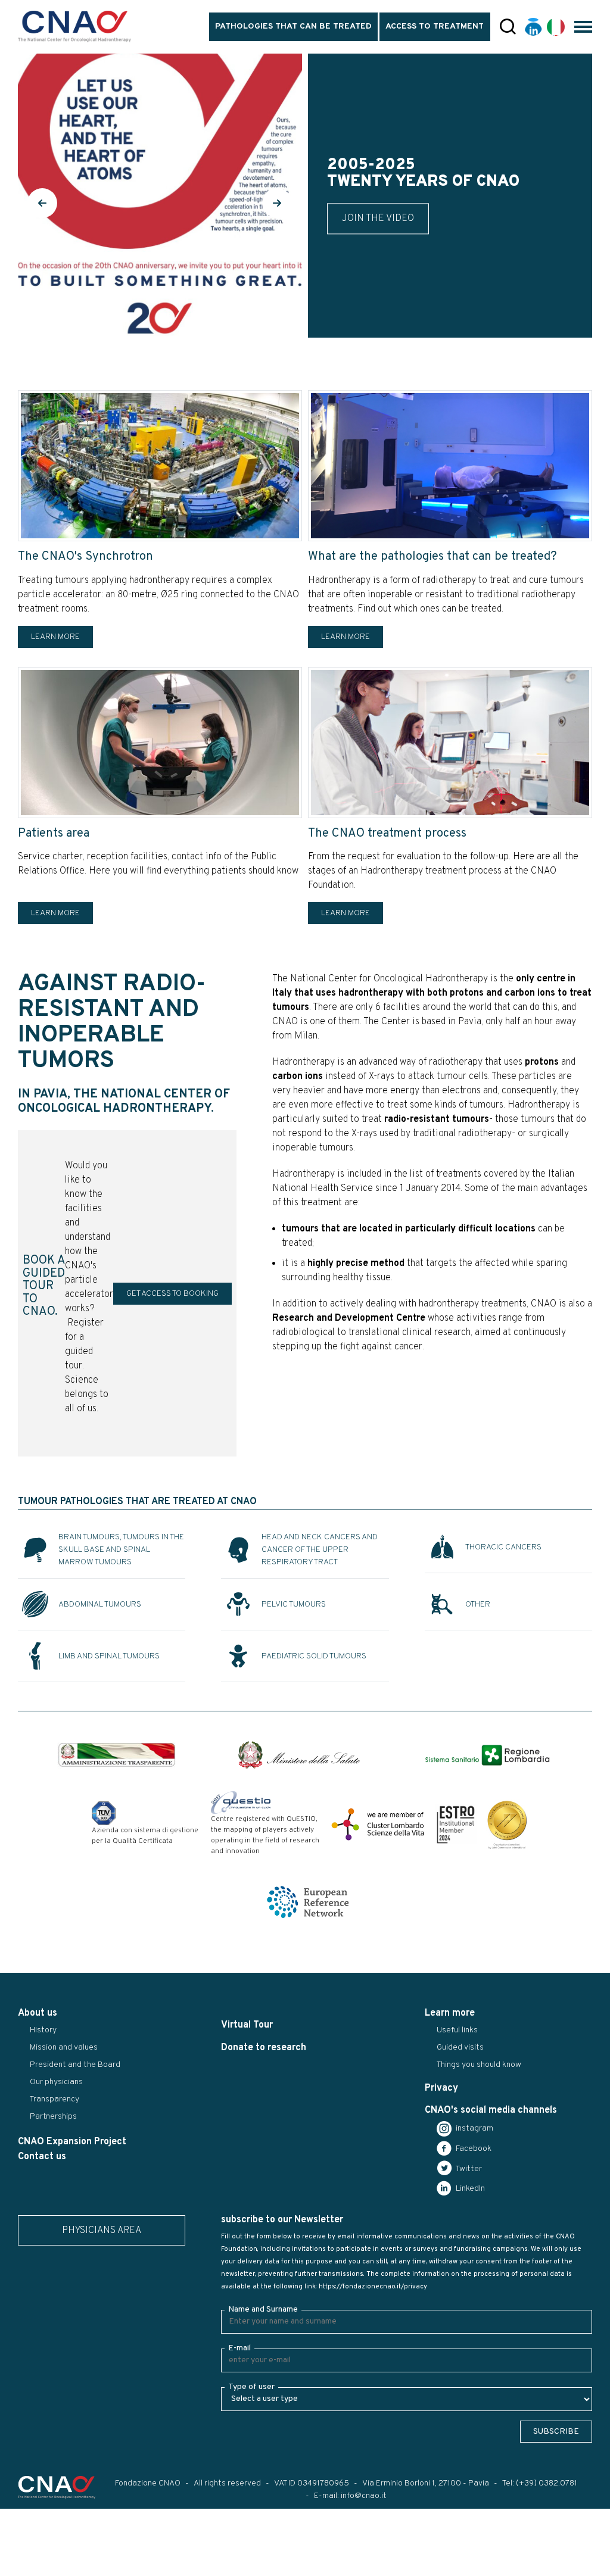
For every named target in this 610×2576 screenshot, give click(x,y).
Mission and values (64, 2048)
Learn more (55, 637)
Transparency (55, 2099)
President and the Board (75, 2065)
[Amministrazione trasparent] (117, 1755)
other (478, 1604)
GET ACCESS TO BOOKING (172, 1294)
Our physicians (56, 2082)
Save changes (69, 2567)
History (43, 2030)
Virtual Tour (247, 2025)
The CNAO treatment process (387, 834)
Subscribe (556, 2432)
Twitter (468, 2169)
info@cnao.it (364, 2496)
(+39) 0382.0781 (547, 2483)
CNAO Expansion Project (72, 2142)
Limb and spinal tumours (109, 1656)
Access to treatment (435, 26)
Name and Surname (263, 2310)
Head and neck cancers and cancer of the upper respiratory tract (320, 1550)
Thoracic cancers (503, 1547)
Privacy (441, 2088)
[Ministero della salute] (299, 1755)
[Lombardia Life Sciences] (378, 1825)
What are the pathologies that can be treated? (432, 557)
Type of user (251, 2387)
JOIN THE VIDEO (378, 219)
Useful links (457, 2030)
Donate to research (264, 2048)
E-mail (239, 2348)
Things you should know (479, 2065)
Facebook (473, 2149)
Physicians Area (102, 2231)
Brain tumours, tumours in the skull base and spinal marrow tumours (121, 1550)
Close (17, 2567)
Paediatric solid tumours (314, 1656)
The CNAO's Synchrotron (85, 557)
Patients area (54, 834)
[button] (42, 203)
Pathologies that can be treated (293, 26)
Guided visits (460, 2048)
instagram (474, 2129)
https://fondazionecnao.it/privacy (373, 2287)
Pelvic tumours (294, 1604)
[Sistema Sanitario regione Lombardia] (487, 1755)
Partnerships (53, 2117)
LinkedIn (469, 2189)
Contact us (42, 2157)
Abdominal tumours (100, 1604)
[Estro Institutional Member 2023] (456, 1825)
